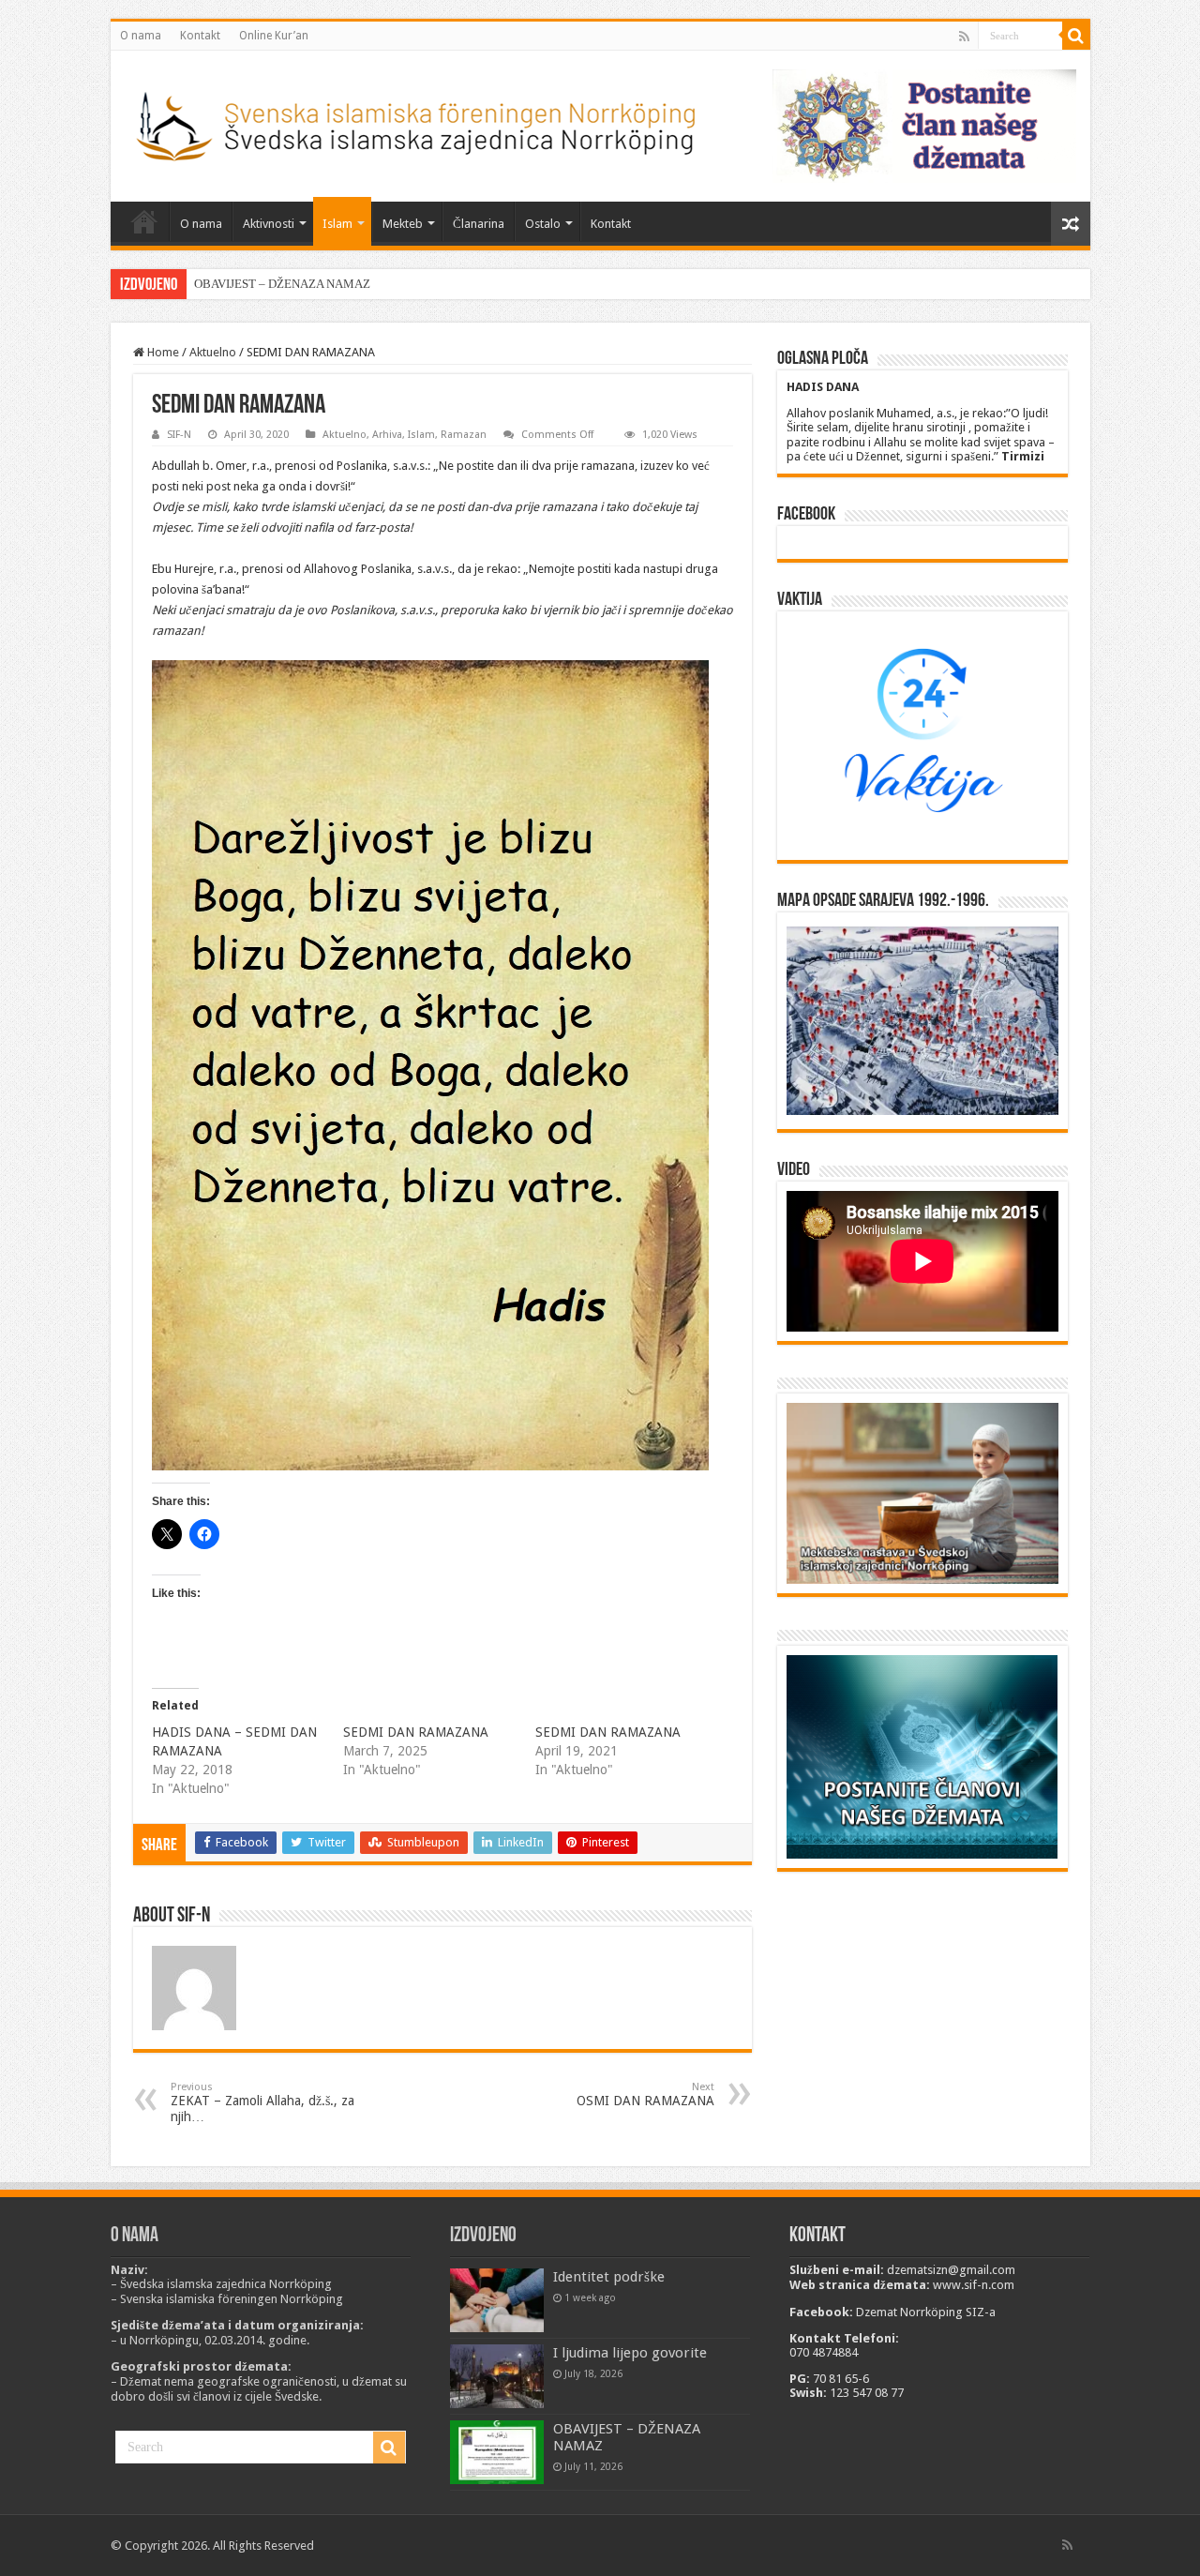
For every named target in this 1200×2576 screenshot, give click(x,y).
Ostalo (543, 224)
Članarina (479, 224)
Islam (337, 224)
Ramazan (464, 435)
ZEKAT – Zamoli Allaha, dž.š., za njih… (262, 2102)
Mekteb (403, 224)
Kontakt (200, 36)
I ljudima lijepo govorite (630, 2353)
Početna (144, 221)
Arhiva (387, 435)
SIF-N (179, 435)
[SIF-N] (414, 122)
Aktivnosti (269, 224)
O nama (141, 36)
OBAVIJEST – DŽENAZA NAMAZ (282, 284)
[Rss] (964, 37)
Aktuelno (213, 352)
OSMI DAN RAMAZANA (645, 2094)
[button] (430, 1065)
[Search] (1076, 36)
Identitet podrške (609, 2277)
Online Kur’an (274, 36)
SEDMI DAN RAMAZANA (416, 1732)
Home (162, 352)
